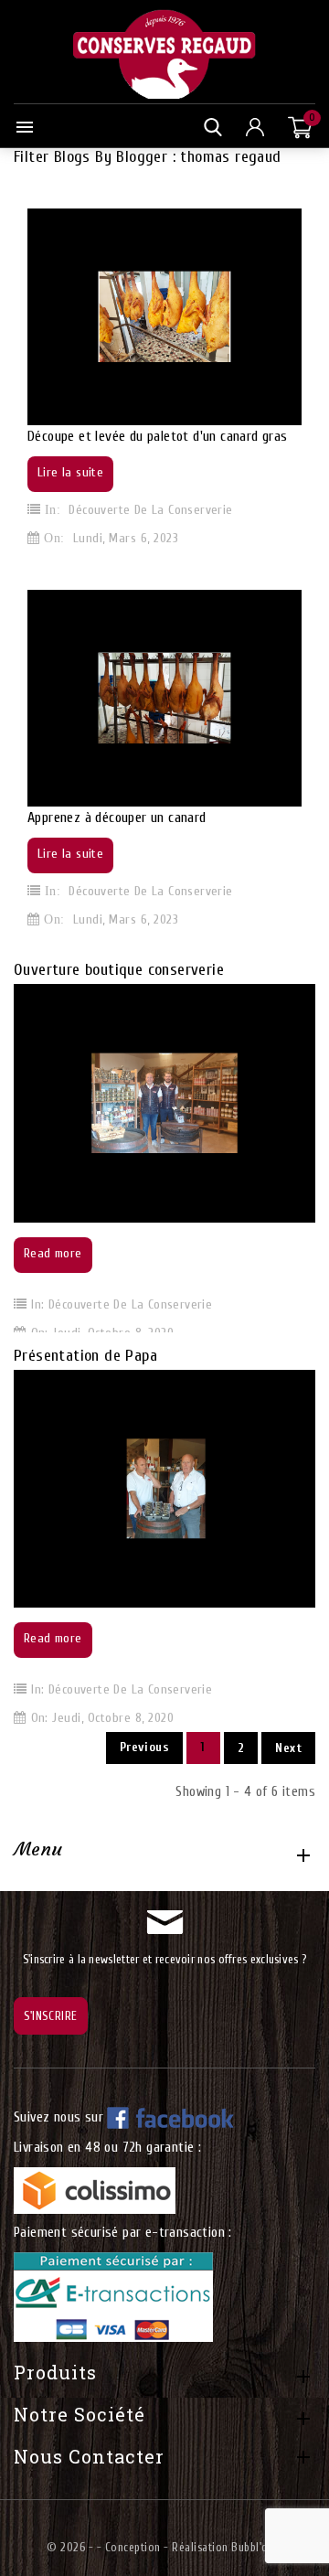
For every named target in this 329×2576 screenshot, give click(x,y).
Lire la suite (70, 472)
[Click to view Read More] (187, 1101)
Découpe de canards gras (92, 576)
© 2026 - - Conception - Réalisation (139, 2547)
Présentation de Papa (85, 1356)
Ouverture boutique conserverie (119, 970)
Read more (53, 1253)
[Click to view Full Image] (142, 1101)
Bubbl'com (257, 2547)
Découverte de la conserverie (150, 510)
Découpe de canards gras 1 (96, 194)
